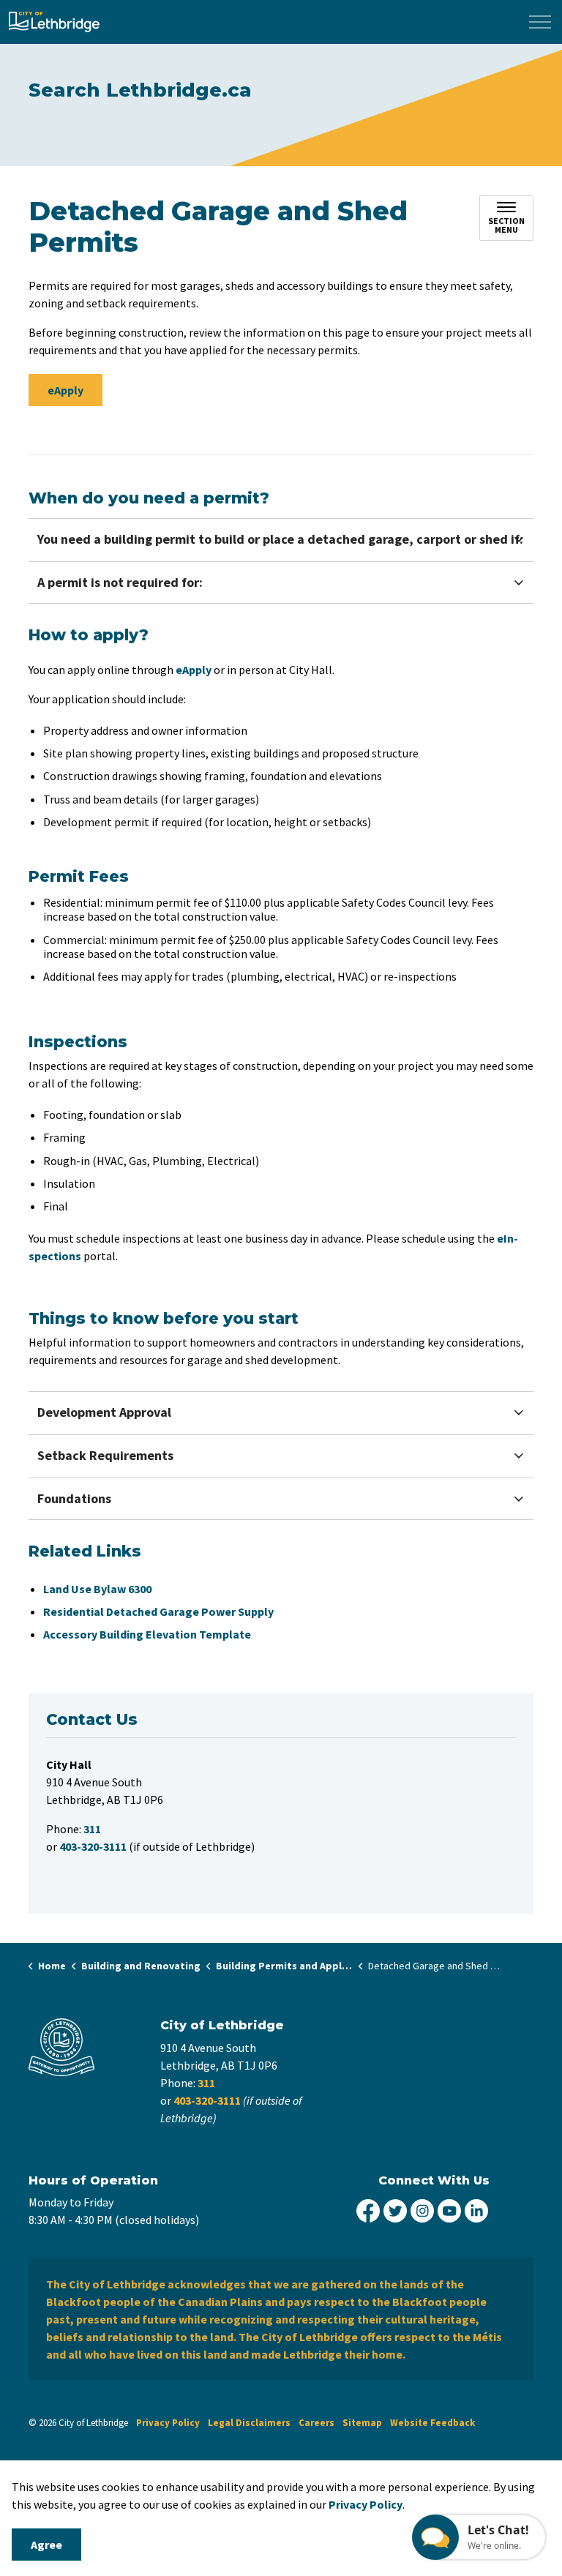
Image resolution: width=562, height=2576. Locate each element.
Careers (316, 2423)
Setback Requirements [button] (105, 1455)
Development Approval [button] (104, 1412)
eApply (65, 390)
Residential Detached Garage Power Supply (158, 1611)
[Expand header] (540, 22)
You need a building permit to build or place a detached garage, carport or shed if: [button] (280, 539)
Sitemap (362, 2423)
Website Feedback (432, 2423)
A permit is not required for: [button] (120, 582)
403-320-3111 (207, 2100)
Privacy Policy (366, 2504)
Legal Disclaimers (249, 2423)
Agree (46, 2545)
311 (206, 2083)
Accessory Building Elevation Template (147, 1634)
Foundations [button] (74, 1498)
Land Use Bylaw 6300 (97, 1589)
